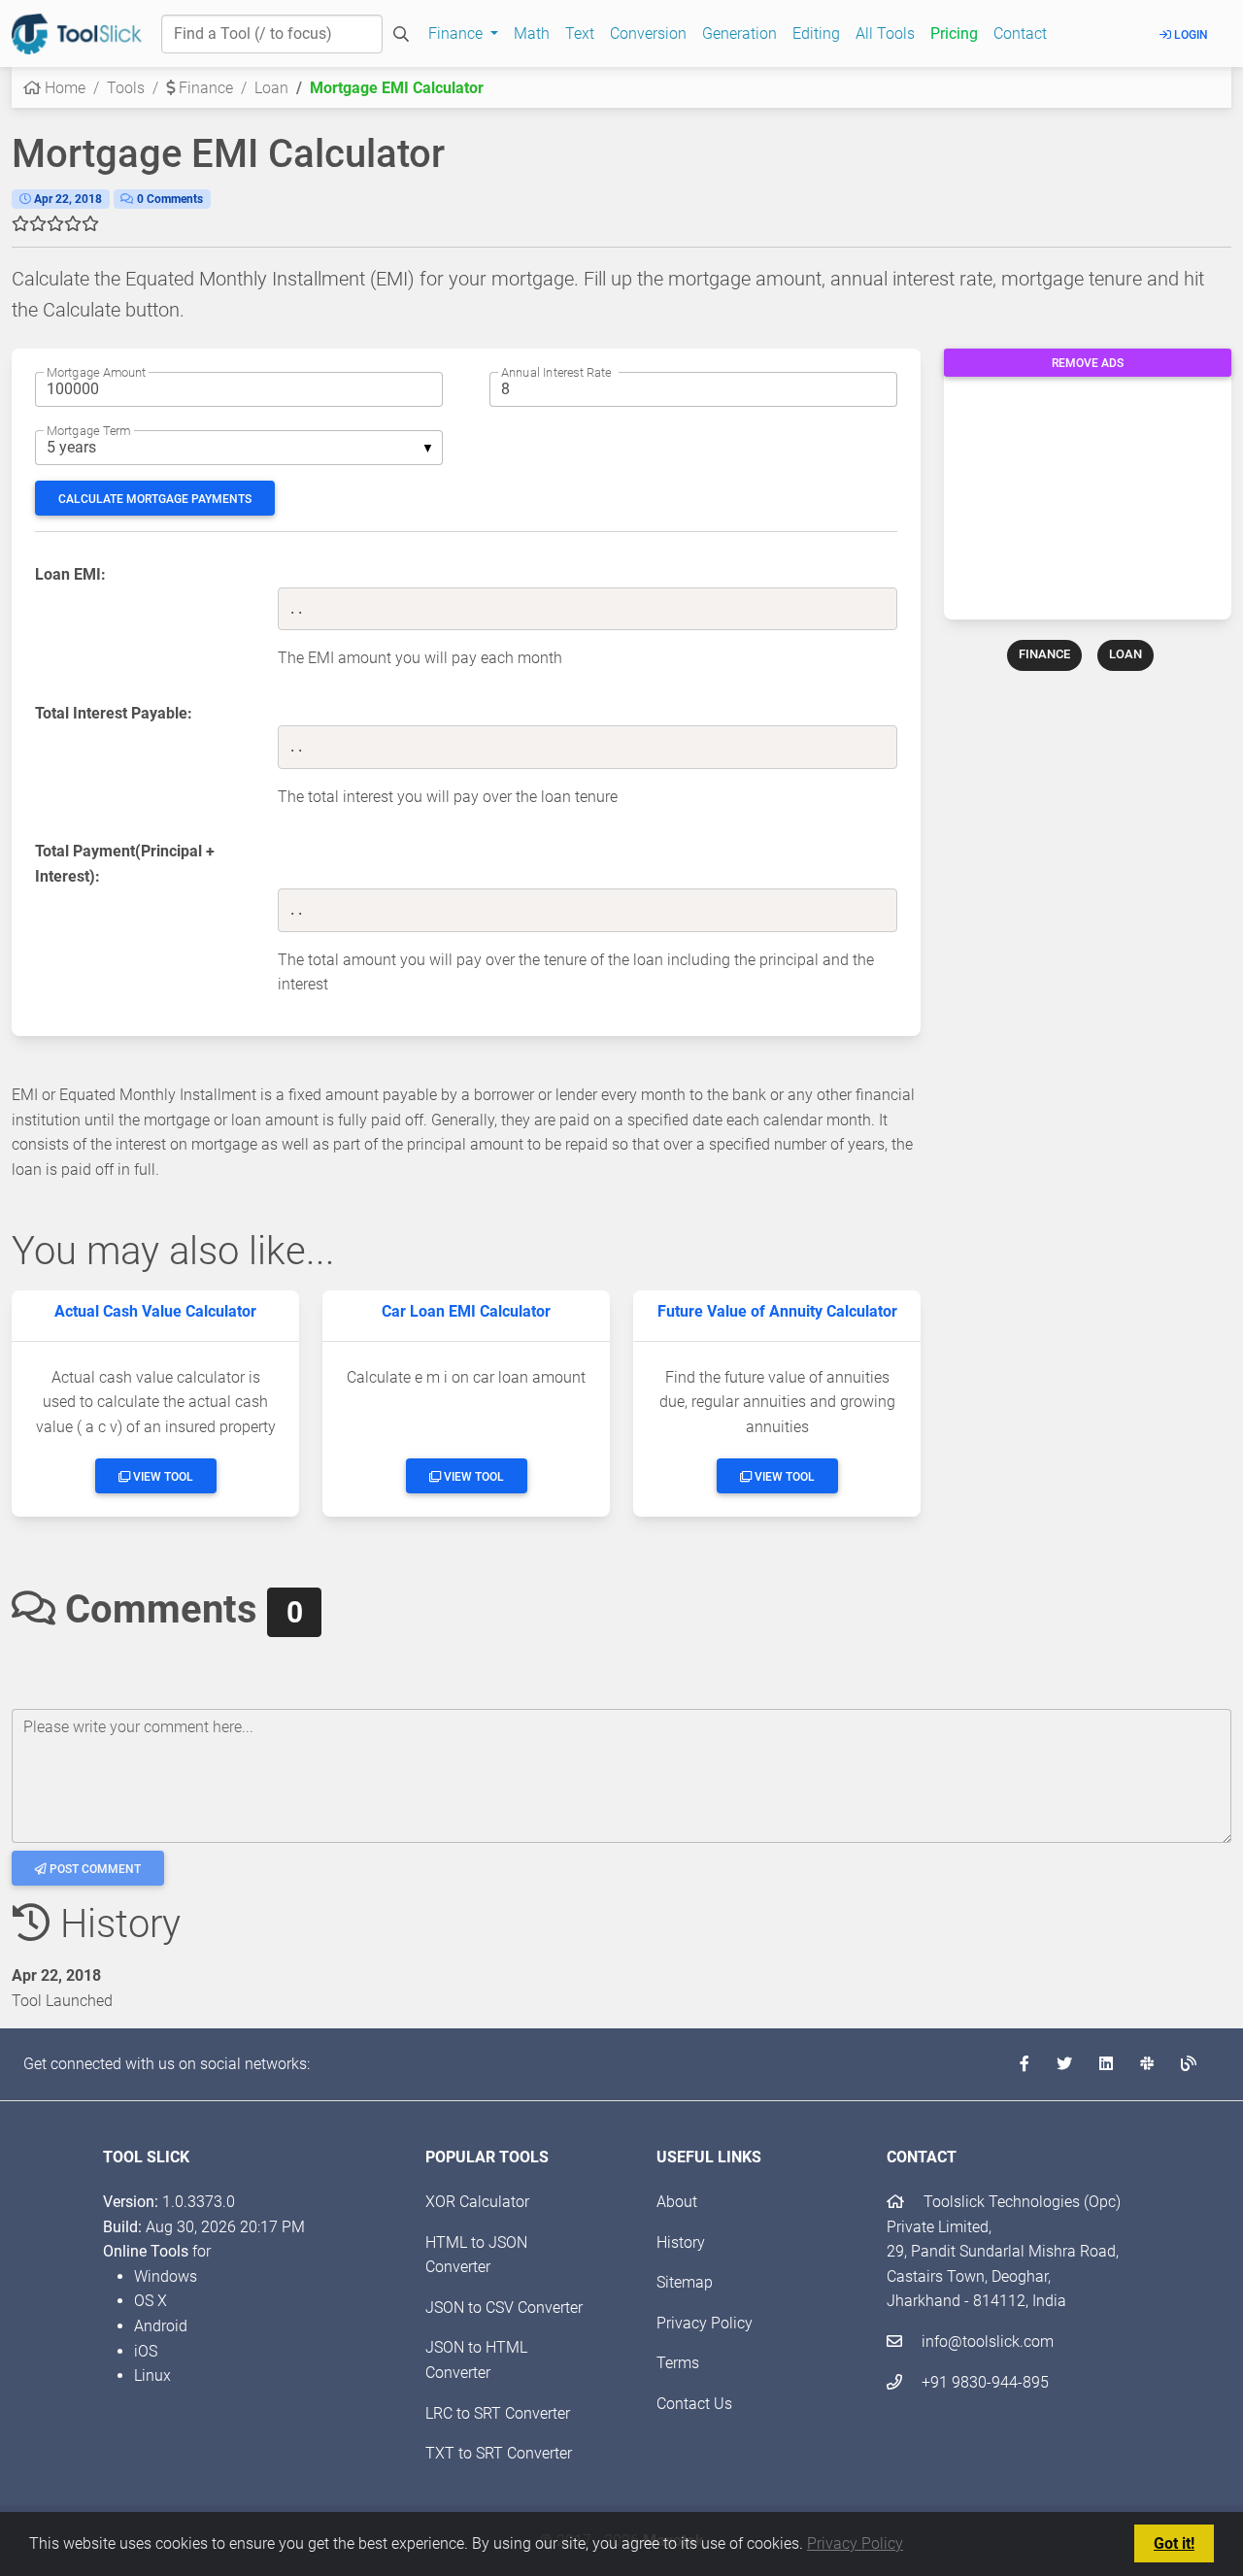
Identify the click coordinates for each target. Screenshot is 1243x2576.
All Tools (885, 33)
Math (532, 33)
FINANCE (1044, 654)
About (677, 2202)
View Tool (162, 1477)
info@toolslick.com (986, 2342)
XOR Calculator (477, 2202)
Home (63, 88)
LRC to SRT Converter (498, 2413)
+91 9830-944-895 (983, 2382)
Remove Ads (1088, 363)
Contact (1020, 33)
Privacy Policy (855, 2543)
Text (580, 33)
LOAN (1125, 654)
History (681, 2242)
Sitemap (685, 2282)
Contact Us (694, 2404)
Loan (271, 88)
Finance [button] (457, 33)
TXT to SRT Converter (499, 2453)
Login (1190, 35)
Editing (816, 33)
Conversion (648, 33)
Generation (739, 33)
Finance (204, 88)
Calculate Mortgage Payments (155, 499)
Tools (126, 88)
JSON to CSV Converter (504, 2308)
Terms (678, 2363)
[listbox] (239, 448)
